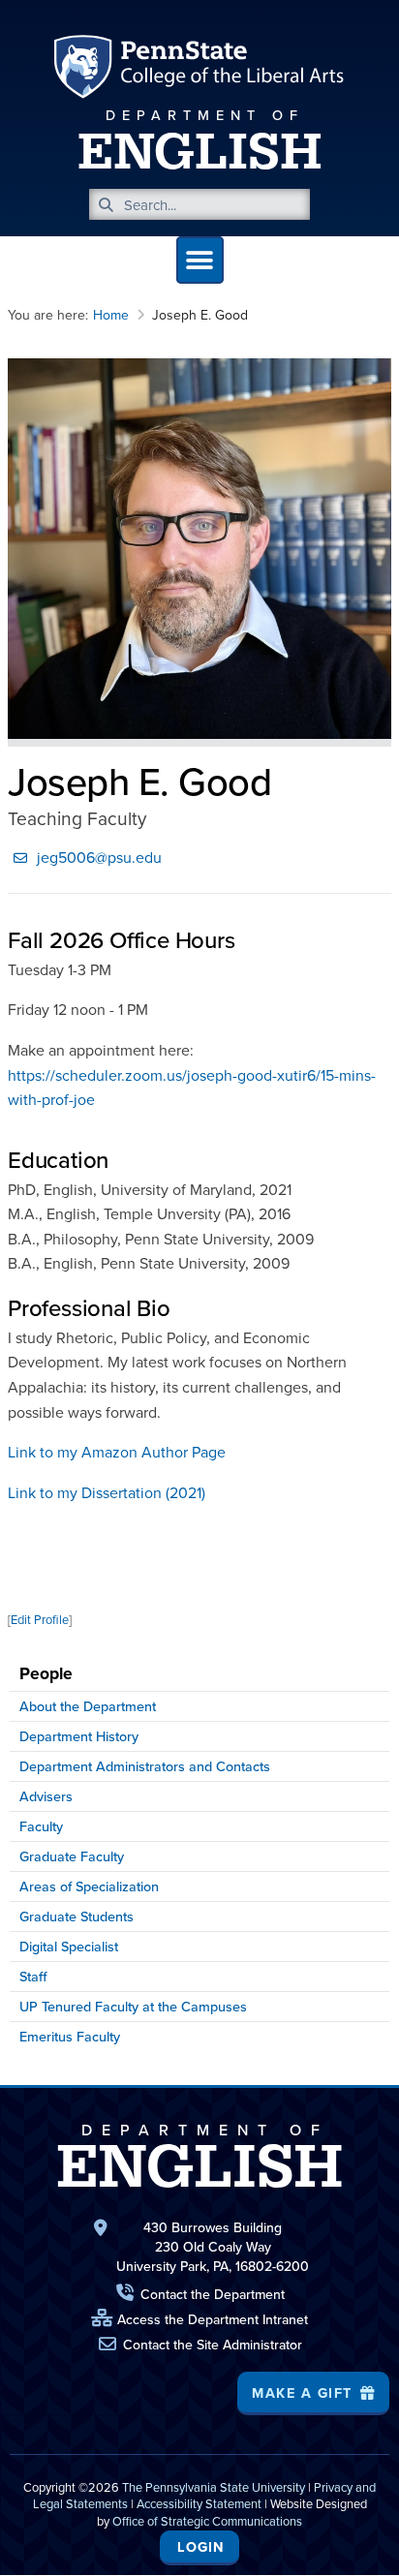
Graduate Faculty (72, 1856)
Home (111, 315)
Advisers (46, 1796)
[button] (200, 260)
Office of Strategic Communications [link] (207, 2521)
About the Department (88, 1706)
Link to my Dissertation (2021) (107, 1492)
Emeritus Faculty (70, 2036)
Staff (33, 1976)
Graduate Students (77, 1916)
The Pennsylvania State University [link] (214, 2487)
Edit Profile (40, 1619)
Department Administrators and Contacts (145, 1766)
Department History (79, 1736)
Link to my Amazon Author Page (117, 1452)
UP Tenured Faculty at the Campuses (133, 2006)
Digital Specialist (69, 1946)
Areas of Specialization (89, 1886)
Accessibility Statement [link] (199, 2503)
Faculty (41, 1826)
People (46, 1673)
